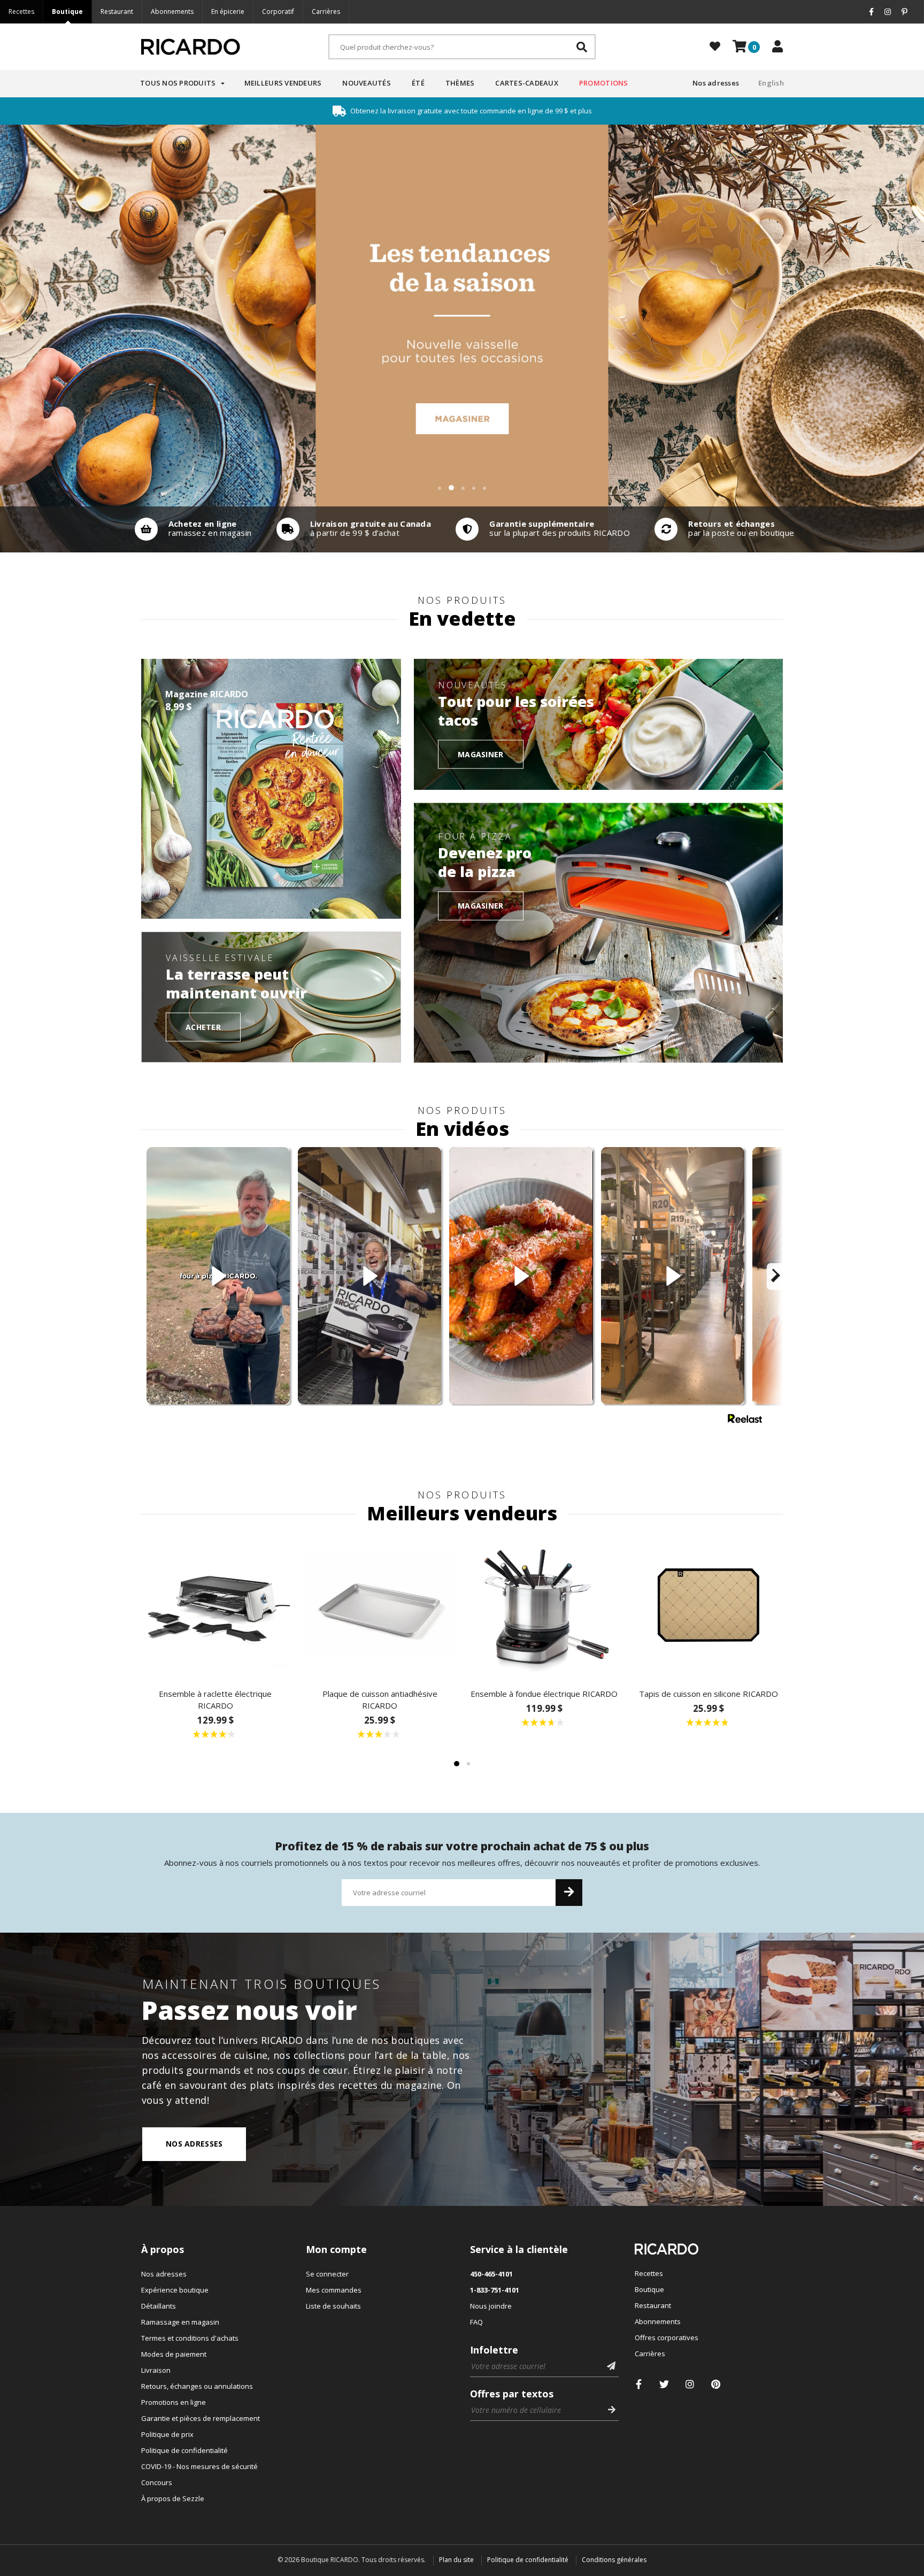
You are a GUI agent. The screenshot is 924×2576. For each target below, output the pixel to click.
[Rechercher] (582, 47)
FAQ (476, 2322)
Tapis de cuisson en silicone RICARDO (709, 1694)
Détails (191, 529)
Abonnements (172, 11)
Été (418, 83)
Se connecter (327, 2274)
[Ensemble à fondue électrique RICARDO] (544, 1605)
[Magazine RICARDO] (271, 789)
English (771, 83)
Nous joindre (491, 2306)
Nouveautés (367, 83)
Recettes (21, 11)
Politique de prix (167, 2434)
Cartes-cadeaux (527, 83)
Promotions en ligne (174, 2402)
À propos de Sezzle (173, 2498)
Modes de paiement (174, 2354)
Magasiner (481, 754)
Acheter (203, 1026)
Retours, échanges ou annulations (197, 2386)
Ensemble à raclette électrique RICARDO (215, 1700)
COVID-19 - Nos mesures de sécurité (199, 2466)
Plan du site (456, 2560)
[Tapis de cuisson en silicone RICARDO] (709, 1605)
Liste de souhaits (333, 2306)
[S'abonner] (569, 1893)
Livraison (156, 2370)
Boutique (67, 11)
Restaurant (117, 11)
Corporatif (278, 11)
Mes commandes (334, 2290)
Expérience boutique (175, 2290)
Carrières (326, 11)
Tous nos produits (178, 83)
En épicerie (228, 11)
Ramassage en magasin (180, 2322)
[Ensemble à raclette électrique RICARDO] (215, 1605)
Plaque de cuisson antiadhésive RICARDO (380, 1700)
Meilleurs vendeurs (283, 83)
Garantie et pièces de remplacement (201, 2418)
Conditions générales (614, 2560)
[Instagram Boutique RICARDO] (690, 2384)
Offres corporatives (667, 2337)
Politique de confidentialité (184, 2450)
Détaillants (159, 2306)
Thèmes (460, 83)
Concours (157, 2482)
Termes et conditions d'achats (190, 2338)
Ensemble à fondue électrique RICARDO (544, 1694)
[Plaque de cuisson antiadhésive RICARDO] (380, 1605)
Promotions (604, 83)
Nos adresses (716, 83)
